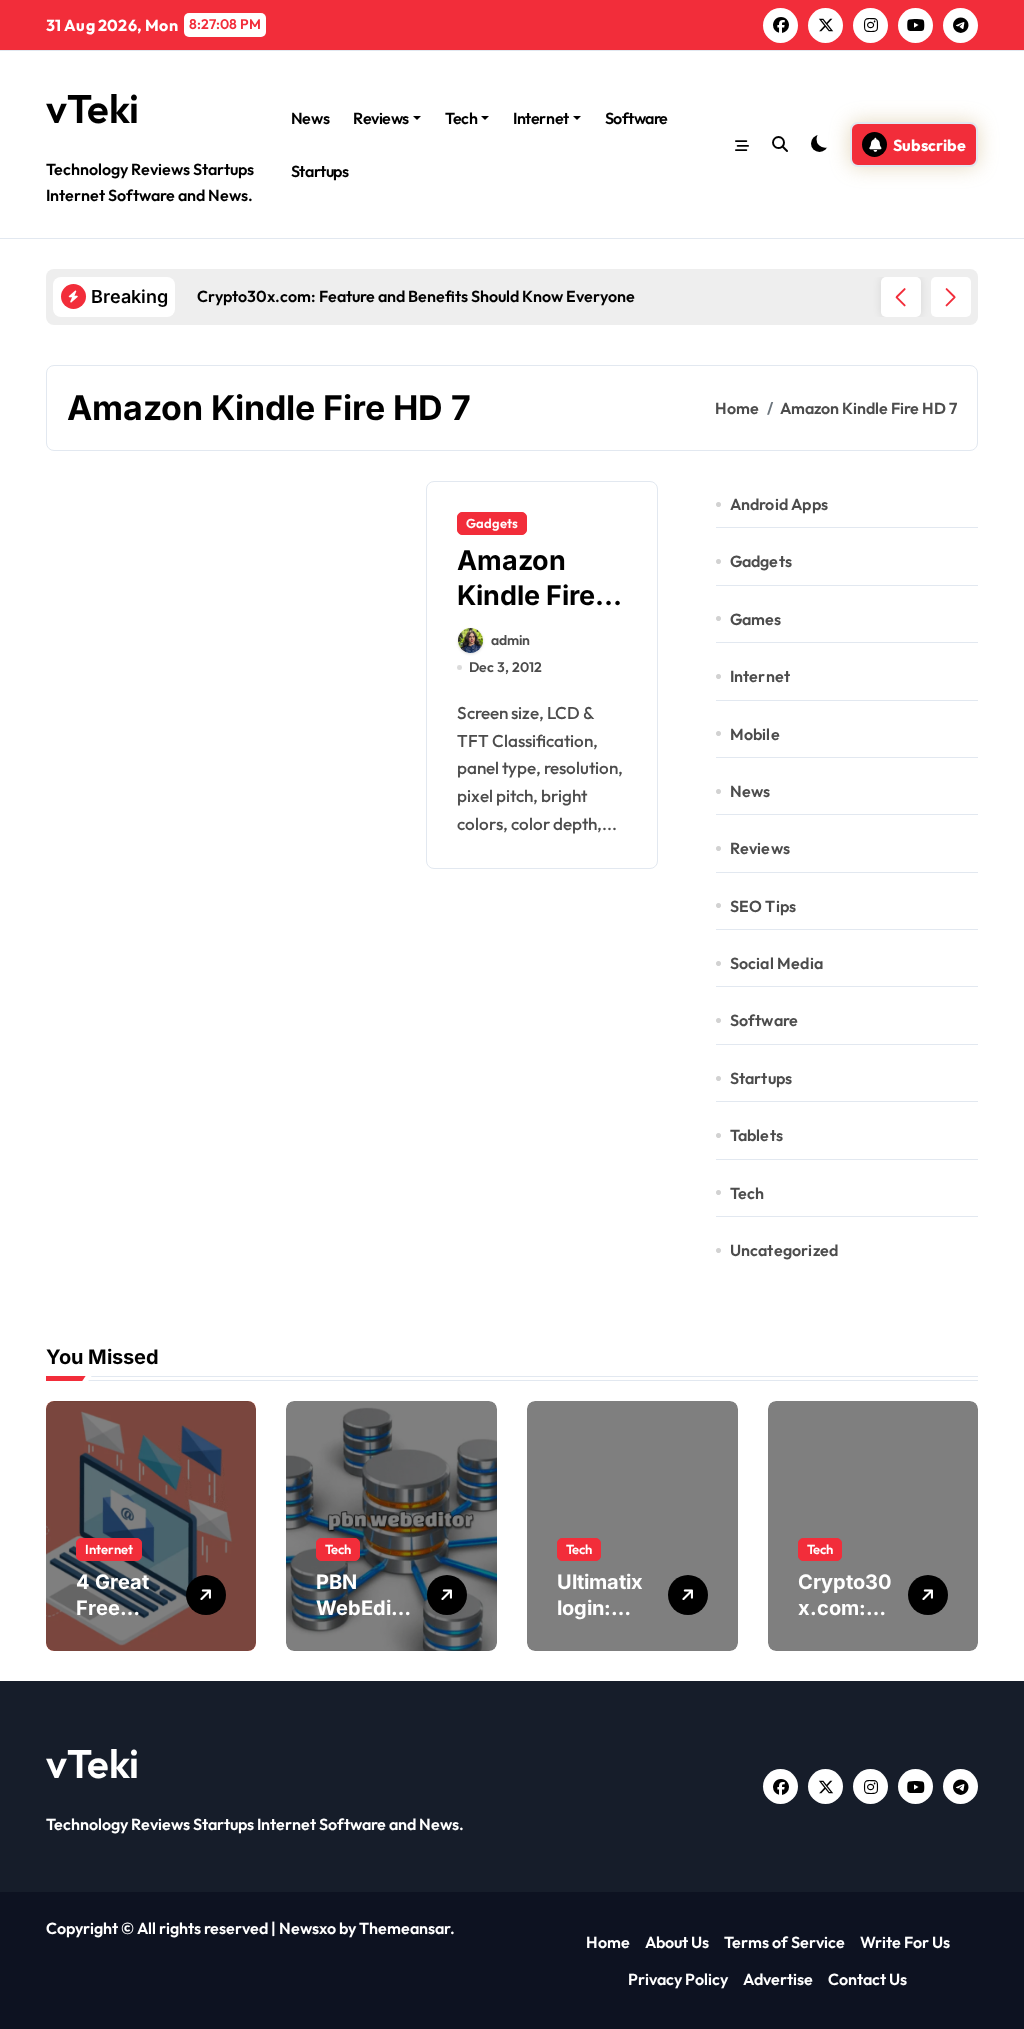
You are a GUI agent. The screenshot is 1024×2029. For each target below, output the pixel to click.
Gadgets (492, 523)
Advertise (778, 1979)
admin (510, 640)
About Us (677, 1942)
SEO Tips (763, 906)
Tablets (756, 1135)
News (310, 118)
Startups (319, 171)
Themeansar (404, 1928)
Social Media (776, 963)
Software (636, 118)
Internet (540, 118)
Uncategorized (784, 1250)
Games (756, 619)
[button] (951, 297)
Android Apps (779, 504)
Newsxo (307, 1928)
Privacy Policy (678, 1979)
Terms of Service (784, 1942)
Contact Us (867, 1979)
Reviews (381, 118)
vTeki (92, 108)
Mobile (755, 734)
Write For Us (905, 1942)
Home (608, 1942)
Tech (461, 118)
